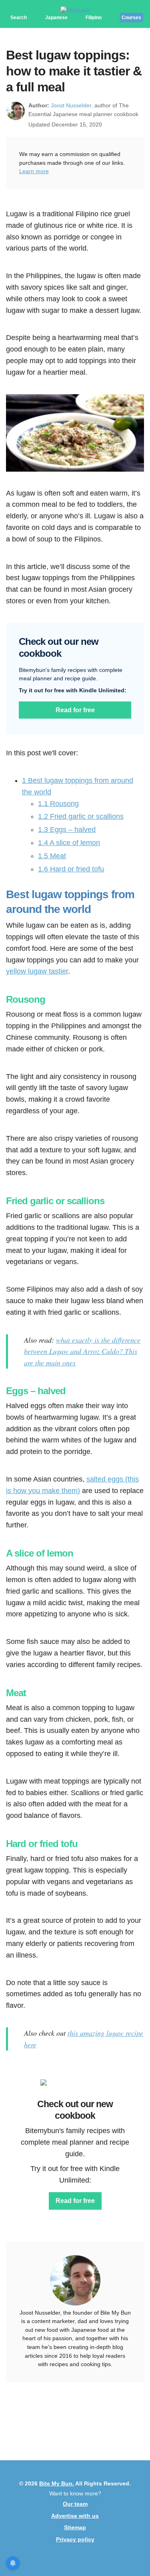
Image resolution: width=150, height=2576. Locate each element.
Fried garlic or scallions (81, 816)
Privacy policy (75, 2539)
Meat (52, 856)
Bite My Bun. (57, 2483)
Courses (131, 18)
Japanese (56, 18)
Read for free (75, 710)
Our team (75, 2504)
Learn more (34, 171)
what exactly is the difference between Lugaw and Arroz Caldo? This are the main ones (82, 1351)
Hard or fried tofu (71, 869)
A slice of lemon (69, 843)
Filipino (94, 18)
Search (19, 18)
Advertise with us (75, 2516)
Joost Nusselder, (72, 105)
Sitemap (75, 2527)
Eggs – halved (67, 830)
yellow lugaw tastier (37, 971)
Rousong (58, 804)
